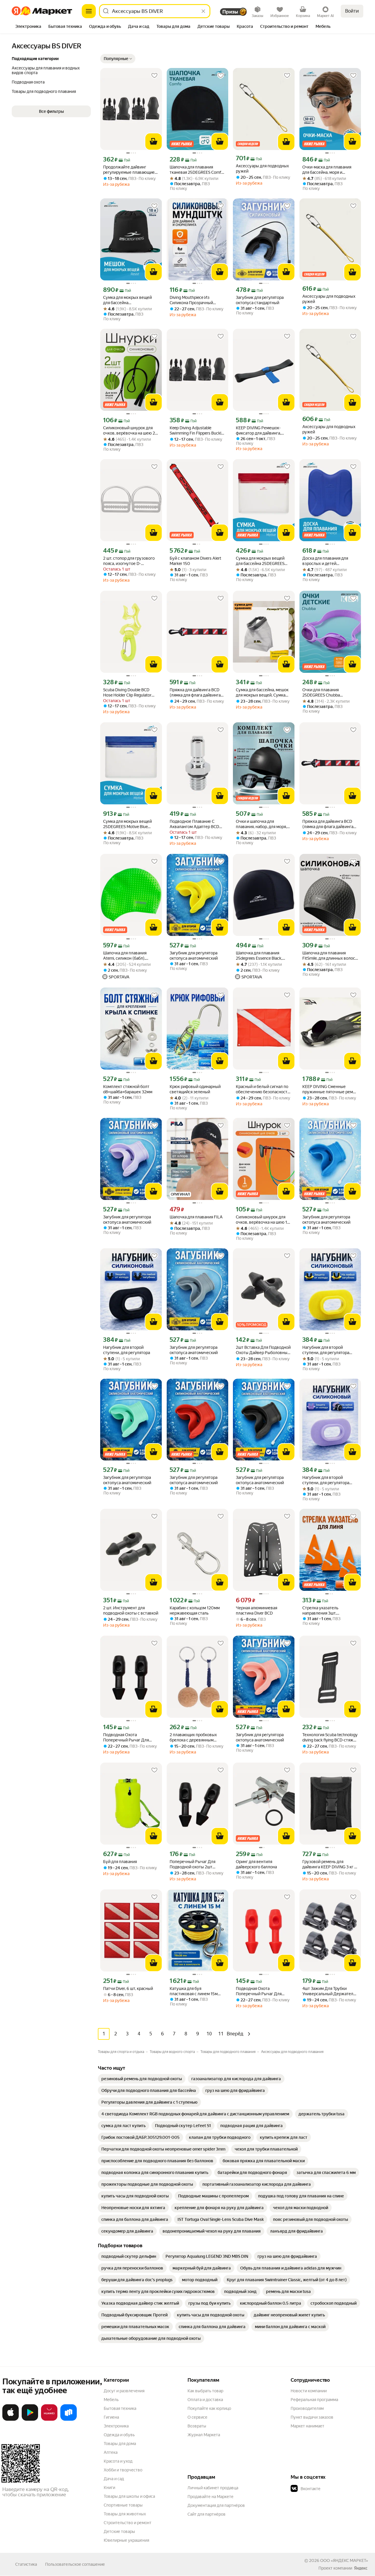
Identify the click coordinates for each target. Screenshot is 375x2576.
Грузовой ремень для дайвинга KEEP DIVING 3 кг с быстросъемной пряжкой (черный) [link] (329, 1864)
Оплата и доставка (205, 2400)
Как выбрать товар (205, 2391)
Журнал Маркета (204, 2435)
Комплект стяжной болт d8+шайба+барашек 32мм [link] (128, 1089)
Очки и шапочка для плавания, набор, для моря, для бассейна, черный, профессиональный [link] (261, 824)
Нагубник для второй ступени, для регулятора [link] (127, 1350)
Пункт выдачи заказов (312, 2417)
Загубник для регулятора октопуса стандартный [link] (260, 300)
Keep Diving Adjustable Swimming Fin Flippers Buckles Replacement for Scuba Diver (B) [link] (197, 431)
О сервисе (197, 2417)
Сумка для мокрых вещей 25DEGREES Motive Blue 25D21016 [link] (127, 824)
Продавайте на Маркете (210, 2497)
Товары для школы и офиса (129, 2496)
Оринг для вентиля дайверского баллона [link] (256, 1864)
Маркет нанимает (307, 2426)
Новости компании (309, 2391)
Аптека (111, 2452)
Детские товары (119, 2531)
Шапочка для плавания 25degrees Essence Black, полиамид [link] (259, 956)
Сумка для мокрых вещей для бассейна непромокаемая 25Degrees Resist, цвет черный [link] (129, 300)
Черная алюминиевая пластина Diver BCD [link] (256, 1610)
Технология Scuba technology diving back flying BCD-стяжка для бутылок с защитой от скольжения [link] (330, 1738)
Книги (109, 2488)
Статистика (26, 2564)
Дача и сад (114, 2479)
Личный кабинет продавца (213, 2488)
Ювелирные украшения (126, 2540)
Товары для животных (125, 2514)
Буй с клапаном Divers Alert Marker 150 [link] (195, 561)
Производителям (307, 2408)
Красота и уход (118, 2461)
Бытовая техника (120, 2408)
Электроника (116, 2426)
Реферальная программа (314, 2400)
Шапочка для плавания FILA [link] (196, 1217)
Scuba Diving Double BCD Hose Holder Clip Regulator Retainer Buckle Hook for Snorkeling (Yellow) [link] (127, 693)
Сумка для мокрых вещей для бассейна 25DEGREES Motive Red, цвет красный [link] (260, 561)
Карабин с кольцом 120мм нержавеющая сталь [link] (195, 1610)
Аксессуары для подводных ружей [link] (262, 168)
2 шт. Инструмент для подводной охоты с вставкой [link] (131, 1610)
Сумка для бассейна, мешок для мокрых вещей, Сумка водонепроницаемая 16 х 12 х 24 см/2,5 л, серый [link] (264, 693)
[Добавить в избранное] (154, 76)
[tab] (28, 27)
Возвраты (197, 2426)
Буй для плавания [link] (120, 1862)
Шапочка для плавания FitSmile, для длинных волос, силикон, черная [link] (329, 956)
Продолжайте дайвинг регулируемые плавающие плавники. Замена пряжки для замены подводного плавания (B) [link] (129, 170)
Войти (352, 11)
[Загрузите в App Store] (11, 2420)
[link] (142, 2079)
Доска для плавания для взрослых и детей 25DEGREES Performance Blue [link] (330, 561)
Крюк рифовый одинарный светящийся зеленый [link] (195, 1089)
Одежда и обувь (119, 2435)
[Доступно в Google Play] (30, 2420)
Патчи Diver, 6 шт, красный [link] (128, 1988)
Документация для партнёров (216, 2505)
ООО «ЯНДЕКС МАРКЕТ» (344, 2560)
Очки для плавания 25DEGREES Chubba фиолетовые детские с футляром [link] (324, 693)
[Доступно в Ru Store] (69, 2420)
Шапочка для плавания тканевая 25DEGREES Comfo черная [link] (197, 170)
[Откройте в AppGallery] (49, 2420)
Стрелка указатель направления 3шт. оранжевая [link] (320, 1611)
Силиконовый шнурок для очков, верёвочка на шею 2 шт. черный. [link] (129, 431)
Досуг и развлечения (124, 2391)
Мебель (111, 2400)
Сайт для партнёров (207, 2514)
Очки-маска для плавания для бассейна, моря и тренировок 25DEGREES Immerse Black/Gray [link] (327, 170)
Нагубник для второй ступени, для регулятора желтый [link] (326, 1350)
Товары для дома (120, 2444)
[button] (118, 59)
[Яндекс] (361, 2568)
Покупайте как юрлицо (209, 2408)
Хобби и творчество (123, 2470)
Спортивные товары (123, 2505)
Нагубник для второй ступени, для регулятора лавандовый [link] (326, 1480)
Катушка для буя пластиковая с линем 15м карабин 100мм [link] (194, 1991)
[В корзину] (154, 142)
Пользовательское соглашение (75, 2564)
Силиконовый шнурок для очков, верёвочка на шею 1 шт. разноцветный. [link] (261, 1220)
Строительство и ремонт (128, 2523)
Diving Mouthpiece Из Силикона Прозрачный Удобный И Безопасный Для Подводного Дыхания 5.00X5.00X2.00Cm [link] (197, 300)
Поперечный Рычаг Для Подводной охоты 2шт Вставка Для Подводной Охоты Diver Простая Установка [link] (193, 1864)
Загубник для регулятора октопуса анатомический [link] (194, 956)
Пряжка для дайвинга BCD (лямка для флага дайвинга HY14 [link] (195, 693)
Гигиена (111, 2417)
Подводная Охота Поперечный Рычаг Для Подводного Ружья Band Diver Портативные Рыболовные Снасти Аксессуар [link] (127, 1738)
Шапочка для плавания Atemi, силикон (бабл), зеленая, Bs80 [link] (125, 956)
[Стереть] (203, 11)
